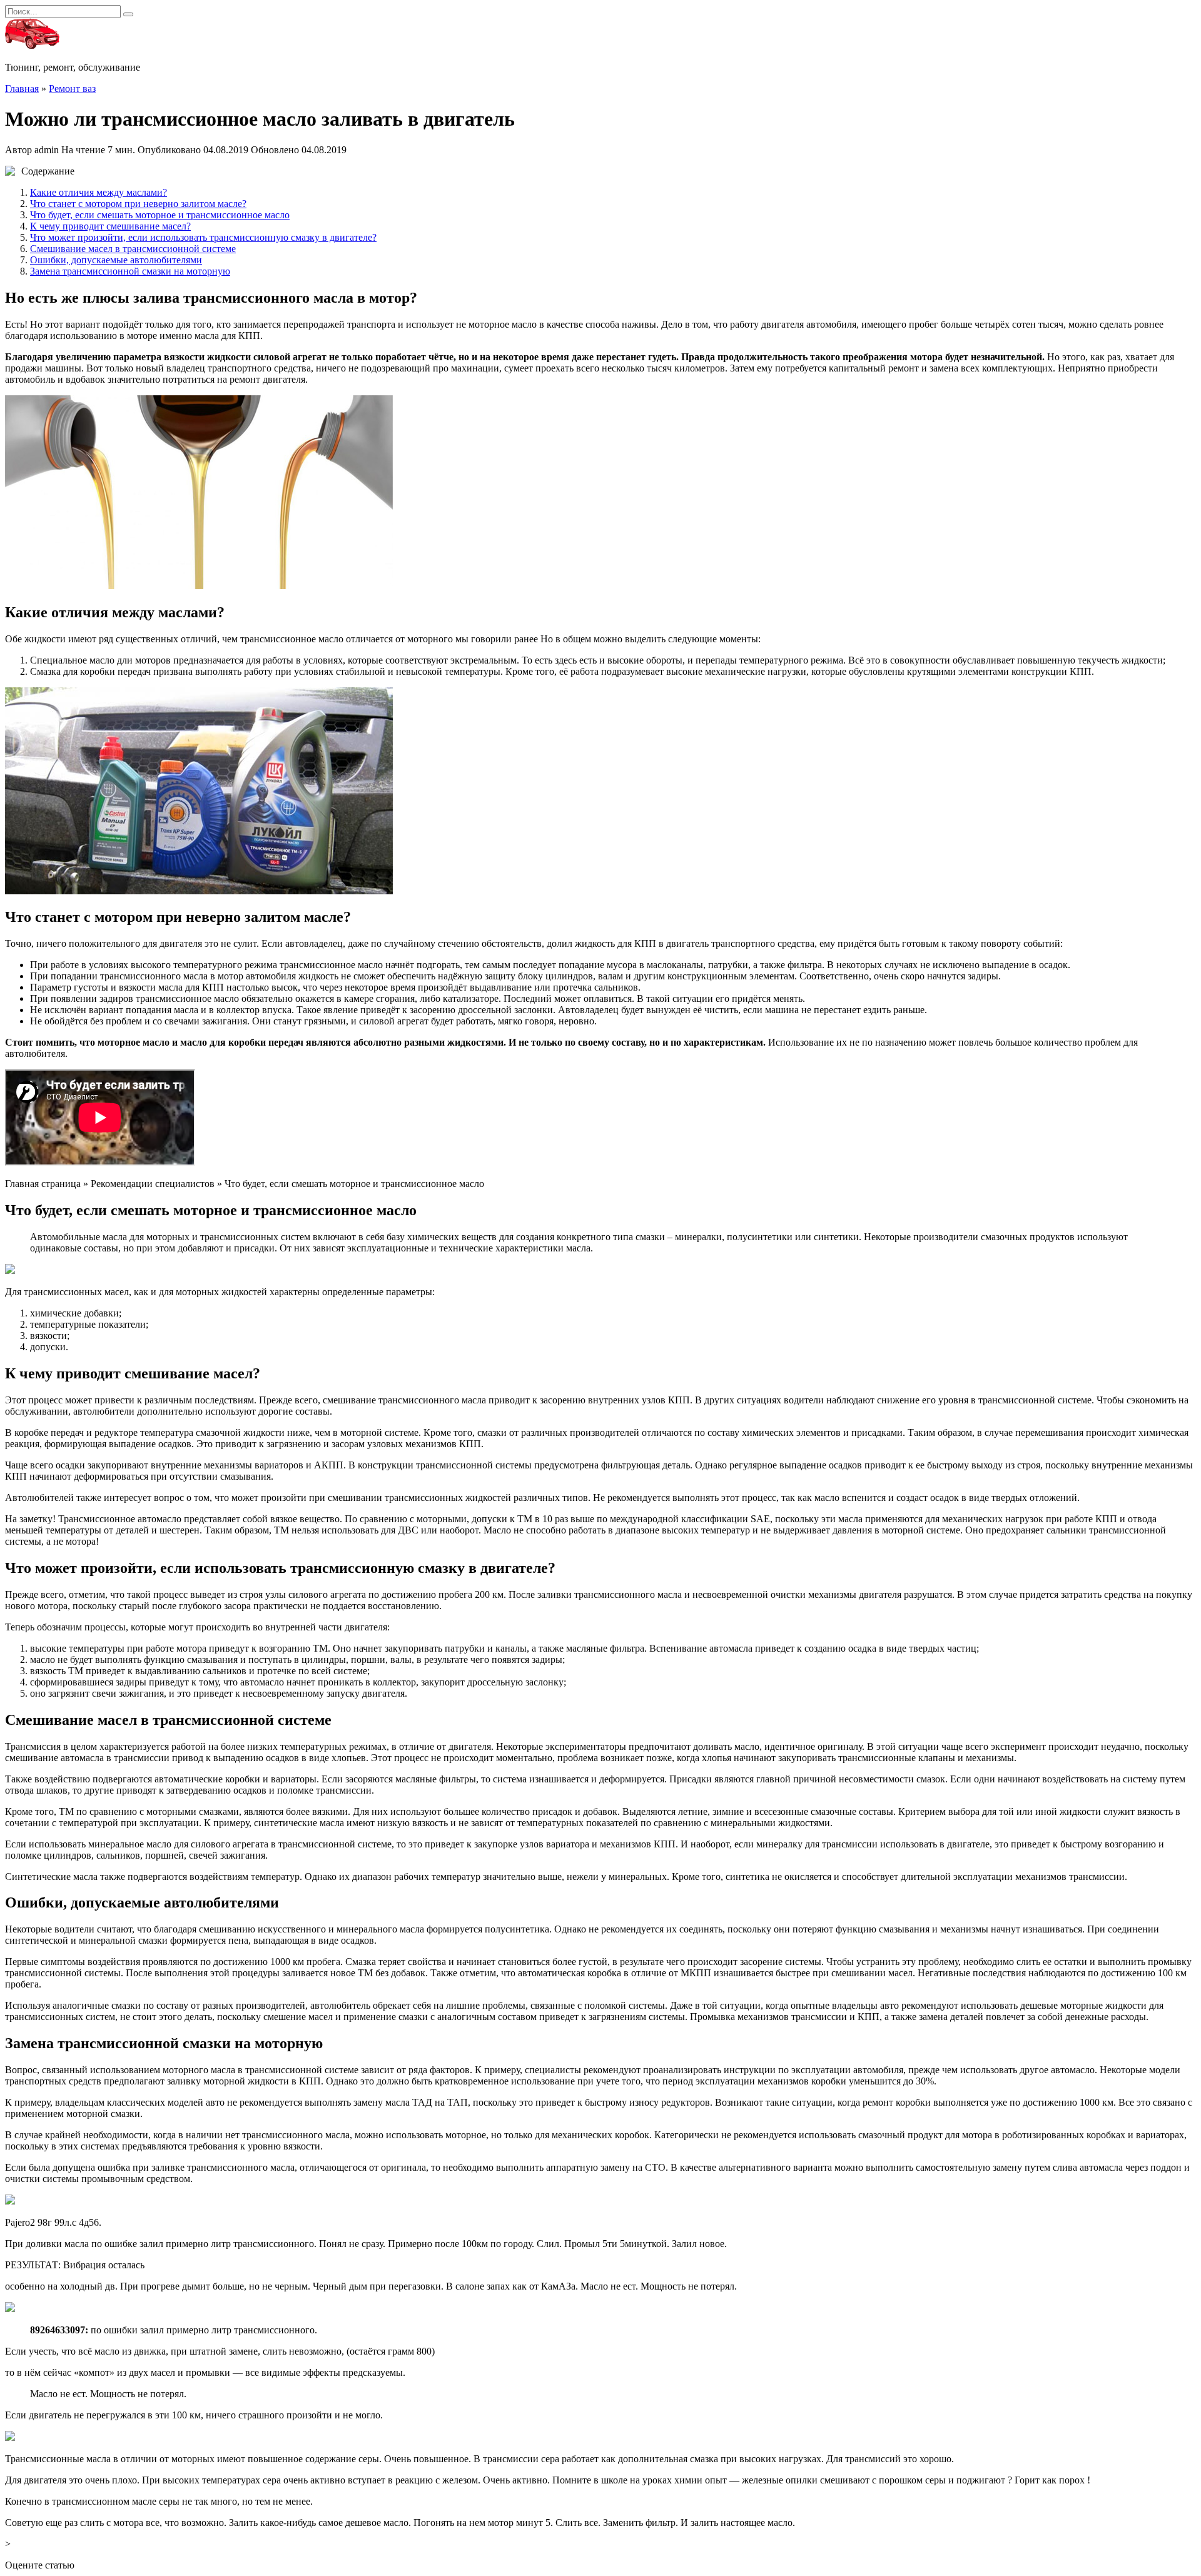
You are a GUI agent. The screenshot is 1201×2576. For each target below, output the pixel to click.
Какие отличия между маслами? (99, 192)
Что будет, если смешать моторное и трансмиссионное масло (160, 215)
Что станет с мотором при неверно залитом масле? (138, 204)
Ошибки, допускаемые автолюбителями (116, 260)
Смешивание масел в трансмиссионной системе (133, 249)
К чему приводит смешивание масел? (110, 226)
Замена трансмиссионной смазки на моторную (130, 271)
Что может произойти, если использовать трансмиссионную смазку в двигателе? (203, 237)
